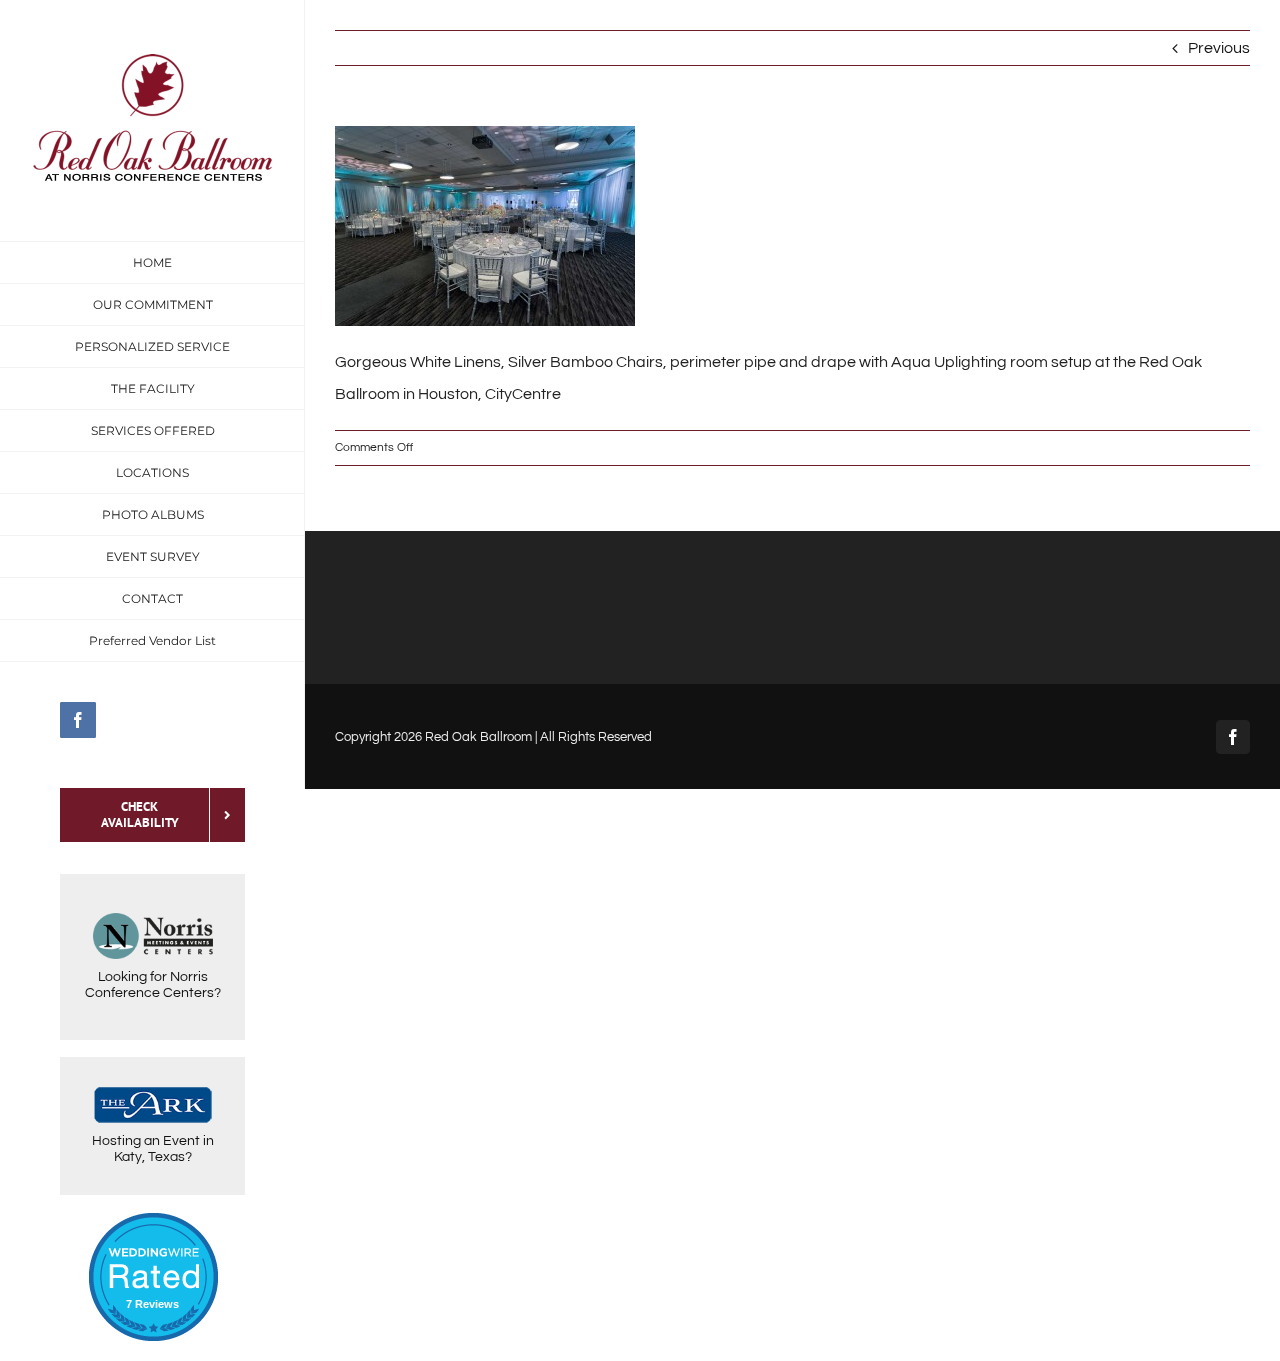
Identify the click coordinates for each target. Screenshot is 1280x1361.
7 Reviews (152, 1304)
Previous (1219, 48)
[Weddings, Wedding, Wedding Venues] (153, 1237)
